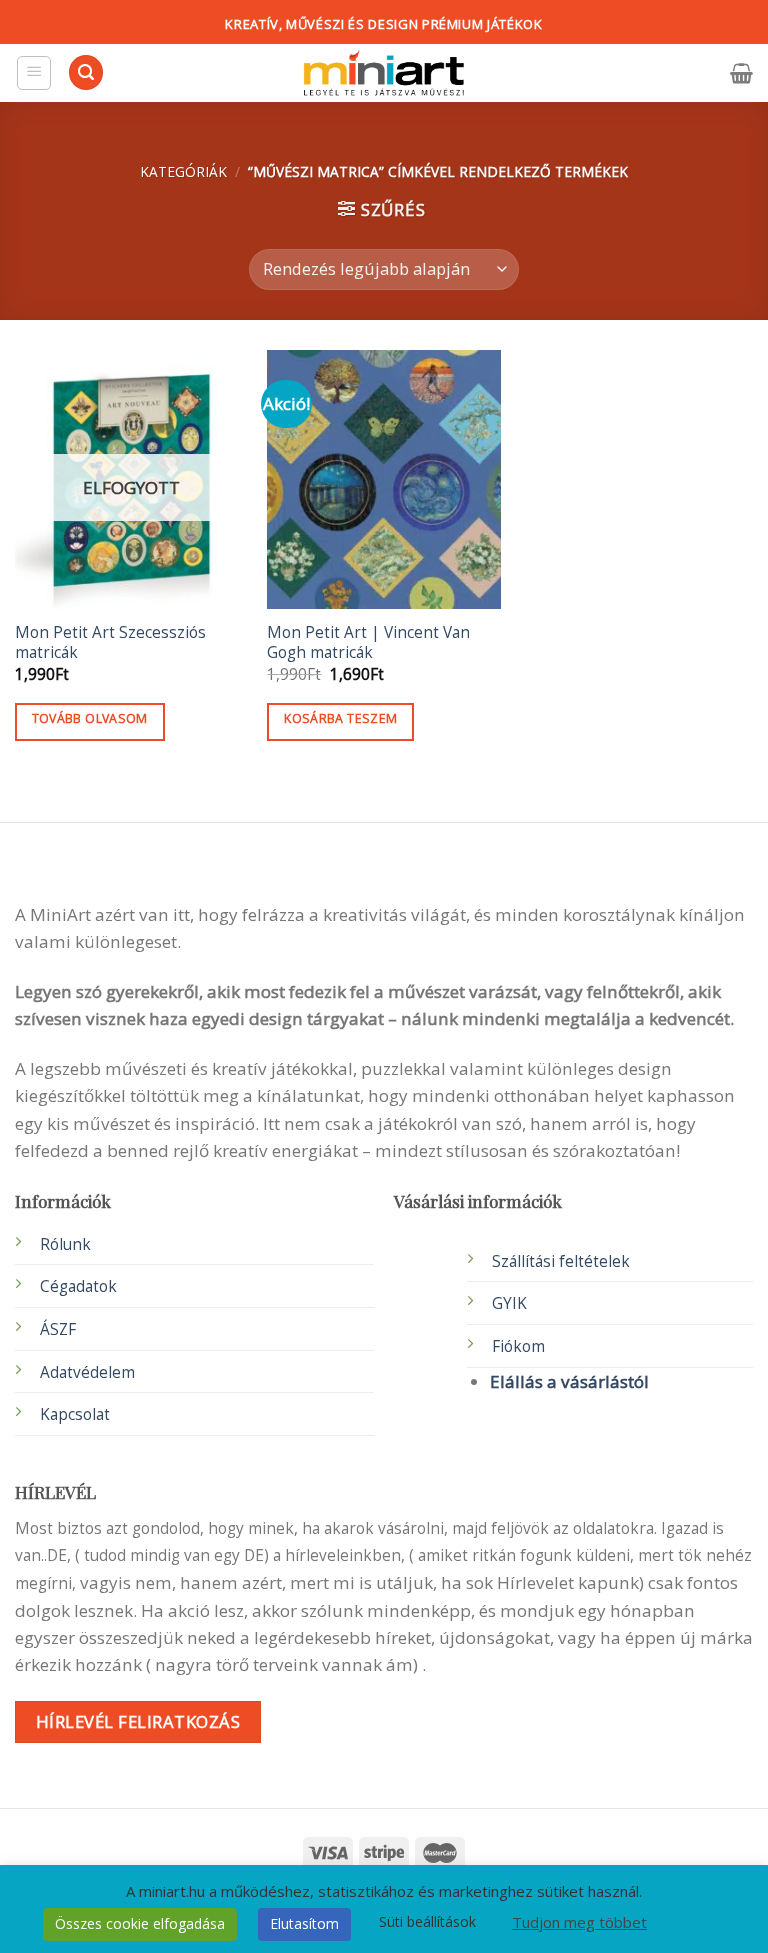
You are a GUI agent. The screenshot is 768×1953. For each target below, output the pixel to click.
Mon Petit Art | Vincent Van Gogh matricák (368, 643)
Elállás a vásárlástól (569, 1381)
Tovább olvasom (90, 718)
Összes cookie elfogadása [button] (140, 1923)
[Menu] (34, 73)
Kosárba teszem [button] (340, 718)
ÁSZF (58, 1329)
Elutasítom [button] (304, 1923)
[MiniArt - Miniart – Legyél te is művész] (384, 73)
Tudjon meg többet (579, 1922)
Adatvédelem (87, 1372)
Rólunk (65, 1244)
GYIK (509, 1303)
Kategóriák (183, 171)
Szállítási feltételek (561, 1261)
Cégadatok (78, 1286)
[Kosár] (741, 73)
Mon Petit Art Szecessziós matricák (110, 643)
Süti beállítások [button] (427, 1921)
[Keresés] (86, 72)
